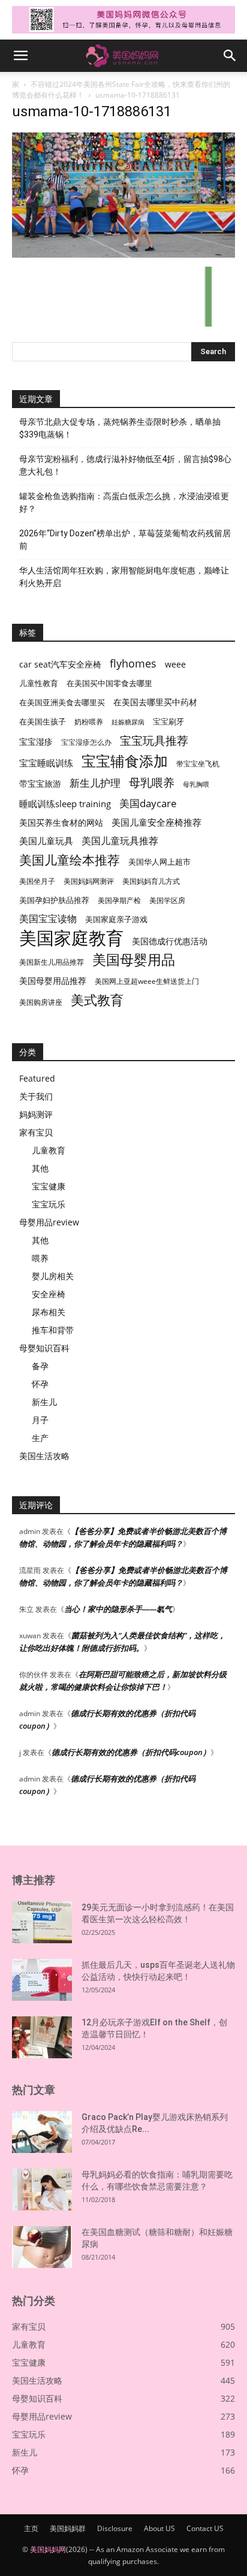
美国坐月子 (37, 881)
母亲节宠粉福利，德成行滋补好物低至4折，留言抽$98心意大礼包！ (125, 465)
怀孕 (40, 1384)
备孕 (40, 1366)
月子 (40, 1420)
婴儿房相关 (53, 1276)
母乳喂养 (152, 782)
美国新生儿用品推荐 (52, 962)
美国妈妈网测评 (89, 881)
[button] (20, 56)
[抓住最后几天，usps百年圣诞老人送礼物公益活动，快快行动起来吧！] (42, 1980)
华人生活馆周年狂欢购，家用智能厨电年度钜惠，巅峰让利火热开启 (124, 577)
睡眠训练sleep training (65, 804)
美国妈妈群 (68, 2528)
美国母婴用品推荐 (53, 981)
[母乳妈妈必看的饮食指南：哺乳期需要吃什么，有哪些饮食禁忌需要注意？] (42, 2190)
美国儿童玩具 (46, 841)
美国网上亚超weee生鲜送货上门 (147, 981)
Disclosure (115, 2528)
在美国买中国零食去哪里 (109, 683)
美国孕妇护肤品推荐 (54, 900)
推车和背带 (53, 1330)
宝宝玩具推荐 (154, 741)
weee (175, 664)
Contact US (205, 2528)
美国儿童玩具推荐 (120, 841)
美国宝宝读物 (48, 919)
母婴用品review (49, 1222)
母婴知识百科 (44, 1348)
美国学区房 (167, 900)
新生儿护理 (95, 783)
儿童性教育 (39, 683)
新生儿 (44, 1402)
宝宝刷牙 (168, 722)
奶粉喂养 (89, 722)
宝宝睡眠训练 (46, 763)
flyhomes (133, 664)
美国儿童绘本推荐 (70, 860)
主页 (31, 2528)
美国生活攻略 (44, 1456)
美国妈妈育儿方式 (151, 881)
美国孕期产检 (119, 900)
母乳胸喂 (196, 784)
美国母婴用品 (134, 960)
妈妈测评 (36, 1114)
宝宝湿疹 (36, 742)
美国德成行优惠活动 (170, 941)
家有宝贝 (36, 1132)
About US (159, 2528)
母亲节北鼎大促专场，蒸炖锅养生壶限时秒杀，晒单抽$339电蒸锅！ (120, 428)
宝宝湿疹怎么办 (86, 742)
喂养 (40, 1258)
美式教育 (97, 1000)
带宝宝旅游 (40, 783)
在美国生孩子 (43, 722)
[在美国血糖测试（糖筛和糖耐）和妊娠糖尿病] (42, 2247)
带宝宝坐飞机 (198, 764)
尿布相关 (49, 1312)
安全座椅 (49, 1294)
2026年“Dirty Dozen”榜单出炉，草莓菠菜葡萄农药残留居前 (125, 540)
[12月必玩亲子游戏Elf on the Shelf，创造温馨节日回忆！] (42, 2037)
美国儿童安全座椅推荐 (156, 822)
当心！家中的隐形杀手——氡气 (118, 1609)
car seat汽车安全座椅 (60, 664)
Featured (37, 1078)
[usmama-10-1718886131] (123, 254)
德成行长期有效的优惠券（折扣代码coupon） (131, 1752)
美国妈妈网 (48, 2549)
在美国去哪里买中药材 (155, 702)
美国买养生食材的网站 (61, 822)
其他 (40, 1168)
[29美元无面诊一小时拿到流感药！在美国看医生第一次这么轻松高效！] (42, 1922)
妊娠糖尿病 (128, 722)
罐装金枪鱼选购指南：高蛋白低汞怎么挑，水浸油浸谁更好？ (124, 502)
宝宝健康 (49, 1186)
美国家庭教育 (71, 938)
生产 (40, 1438)
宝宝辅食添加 (125, 761)
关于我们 (36, 1096)
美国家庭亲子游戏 (116, 919)
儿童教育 (49, 1150)
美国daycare (148, 803)
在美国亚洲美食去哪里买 (62, 702)
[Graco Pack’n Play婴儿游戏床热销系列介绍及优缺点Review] (42, 2132)
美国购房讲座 (41, 1002)
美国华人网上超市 (159, 862)
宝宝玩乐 (49, 1204)
